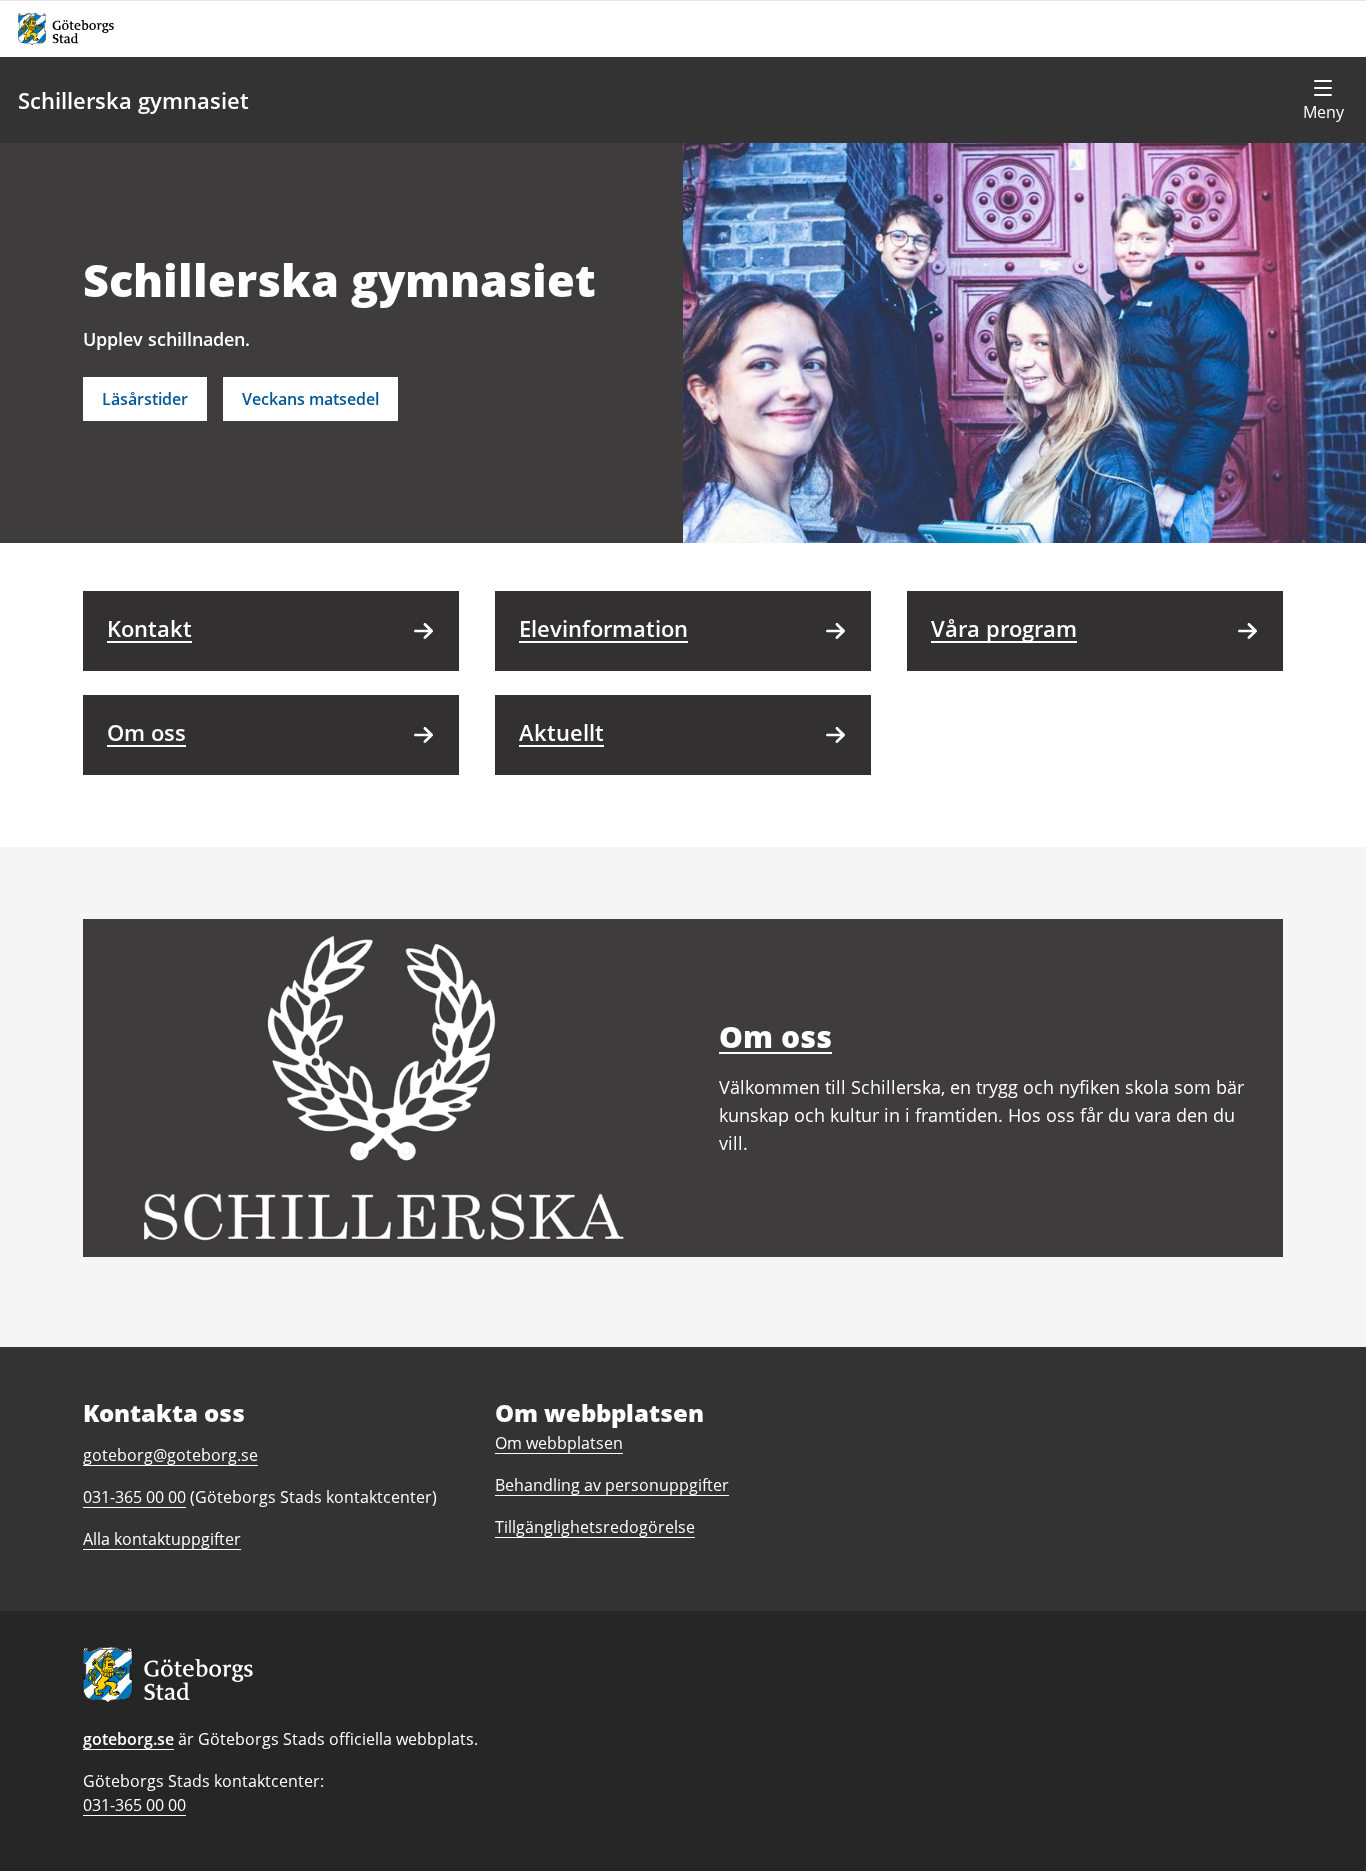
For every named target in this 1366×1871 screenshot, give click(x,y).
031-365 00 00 (134, 1805)
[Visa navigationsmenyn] (1323, 100)
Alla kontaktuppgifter (162, 1539)
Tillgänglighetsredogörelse (595, 1527)
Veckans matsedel (310, 399)
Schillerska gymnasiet (133, 100)
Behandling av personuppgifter (612, 1485)
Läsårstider (145, 399)
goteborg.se (128, 1739)
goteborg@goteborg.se (170, 1455)
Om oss (775, 1036)
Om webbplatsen (559, 1443)
